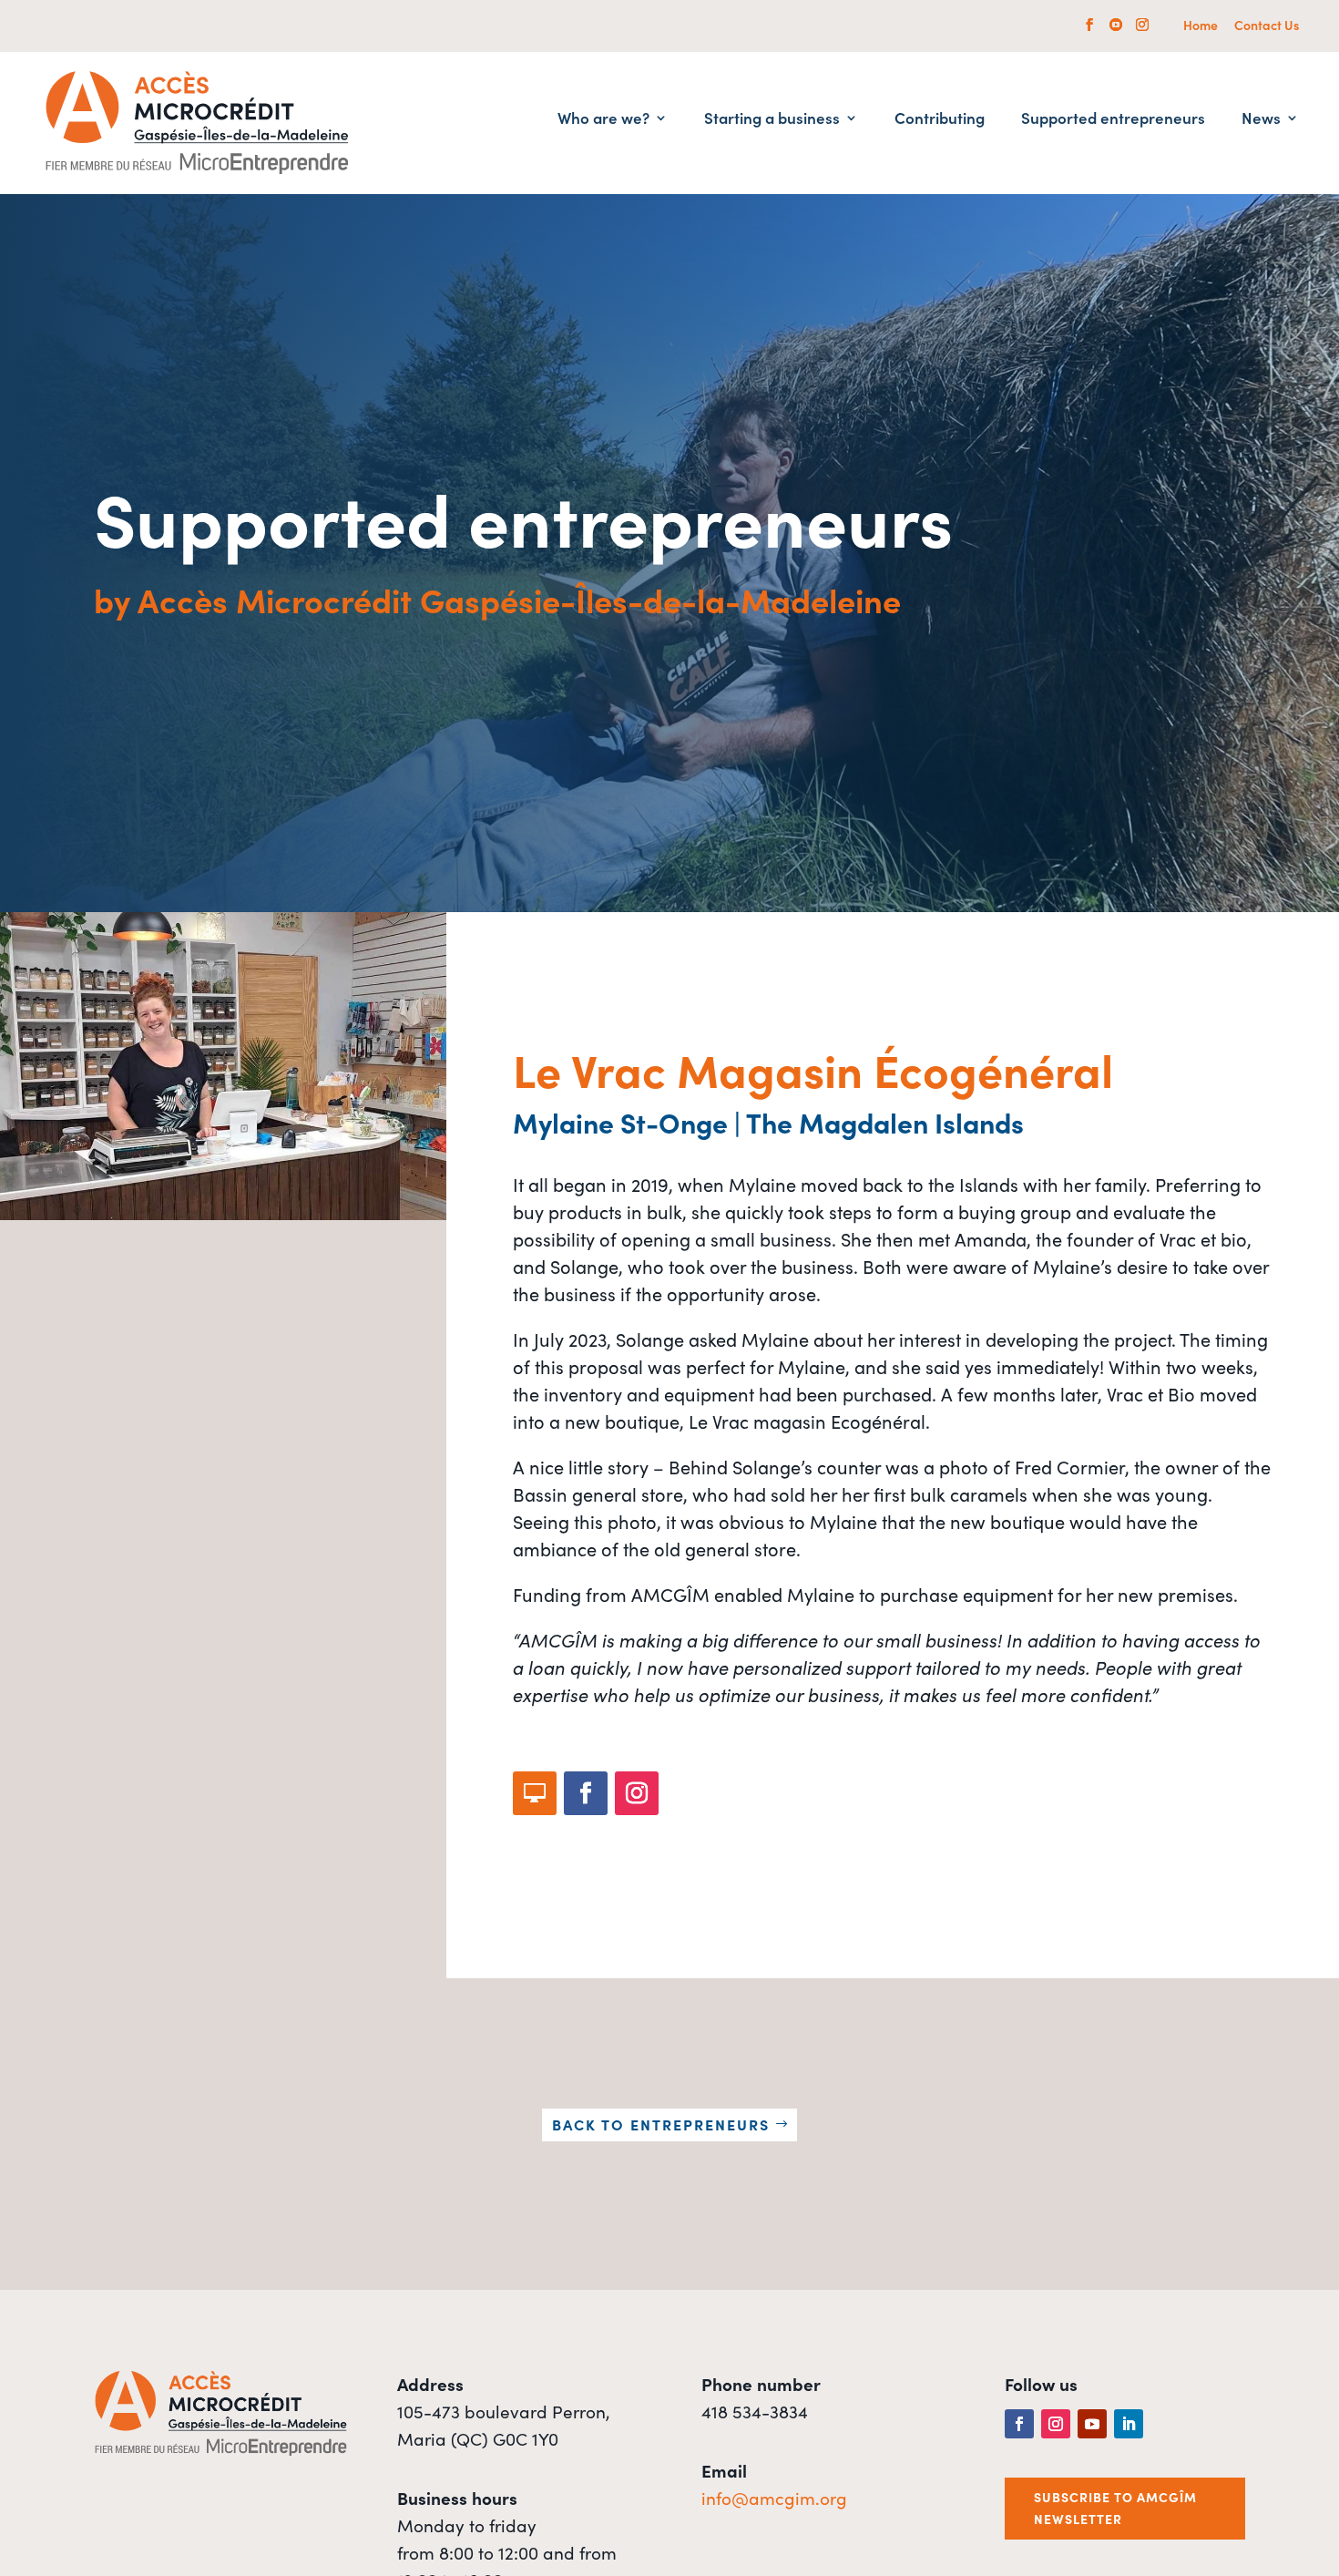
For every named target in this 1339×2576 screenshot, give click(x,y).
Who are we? (603, 120)
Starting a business (772, 120)
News (1261, 120)
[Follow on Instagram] (637, 1793)
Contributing (940, 120)
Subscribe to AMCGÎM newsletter (1115, 2508)
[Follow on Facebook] (586, 1793)
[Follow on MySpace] (535, 1793)
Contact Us (1267, 26)
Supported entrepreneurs (1113, 120)
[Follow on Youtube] (1092, 2424)
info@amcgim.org (774, 2497)
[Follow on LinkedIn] (1129, 2424)
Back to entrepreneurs (661, 2124)
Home (1201, 26)
